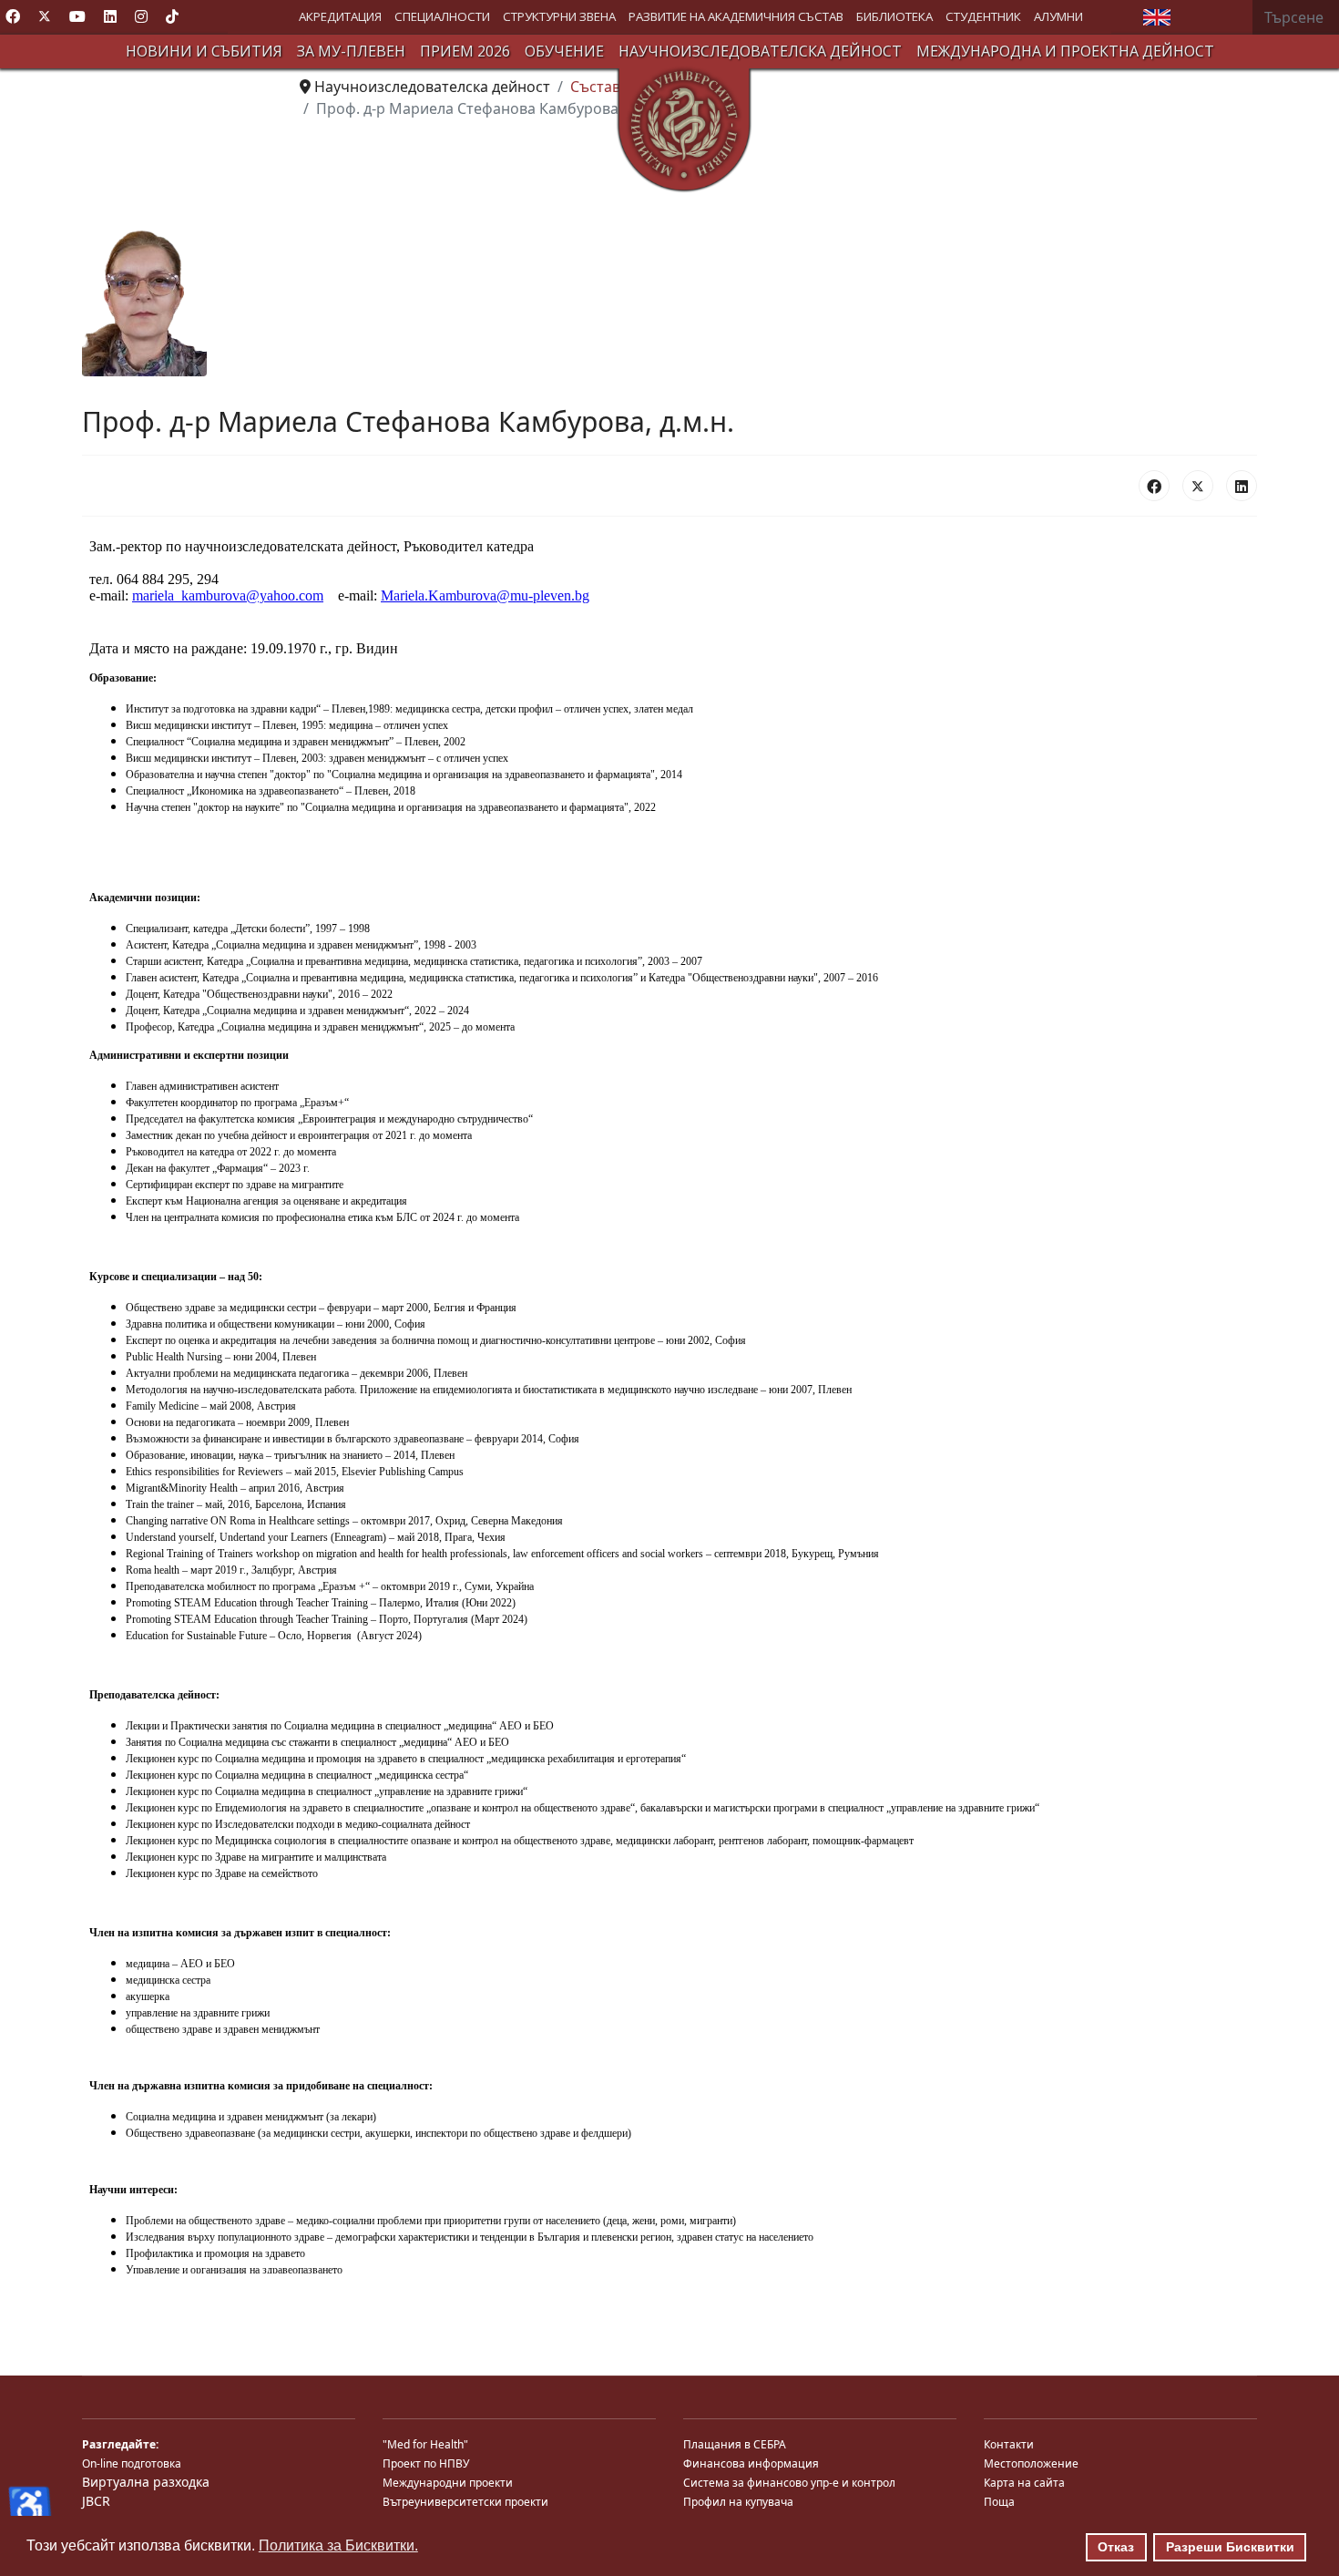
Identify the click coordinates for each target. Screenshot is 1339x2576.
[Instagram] (141, 16)
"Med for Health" (425, 2444)
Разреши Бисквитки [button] (1230, 2547)
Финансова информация (751, 2463)
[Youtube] (77, 16)
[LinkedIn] (1242, 486)
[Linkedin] (110, 16)
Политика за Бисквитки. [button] (338, 2545)
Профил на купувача (738, 2502)
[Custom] (172, 16)
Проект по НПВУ (426, 2463)
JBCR (96, 2501)
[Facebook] (13, 16)
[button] (340, 17)
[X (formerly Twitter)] (1198, 486)
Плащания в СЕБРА (735, 2444)
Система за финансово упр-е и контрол (789, 2483)
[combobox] (1296, 17)
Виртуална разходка (146, 2482)
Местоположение (1031, 2463)
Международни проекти (448, 2483)
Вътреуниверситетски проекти (465, 2502)
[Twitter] (45, 16)
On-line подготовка (132, 2463)
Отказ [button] (1116, 2547)
